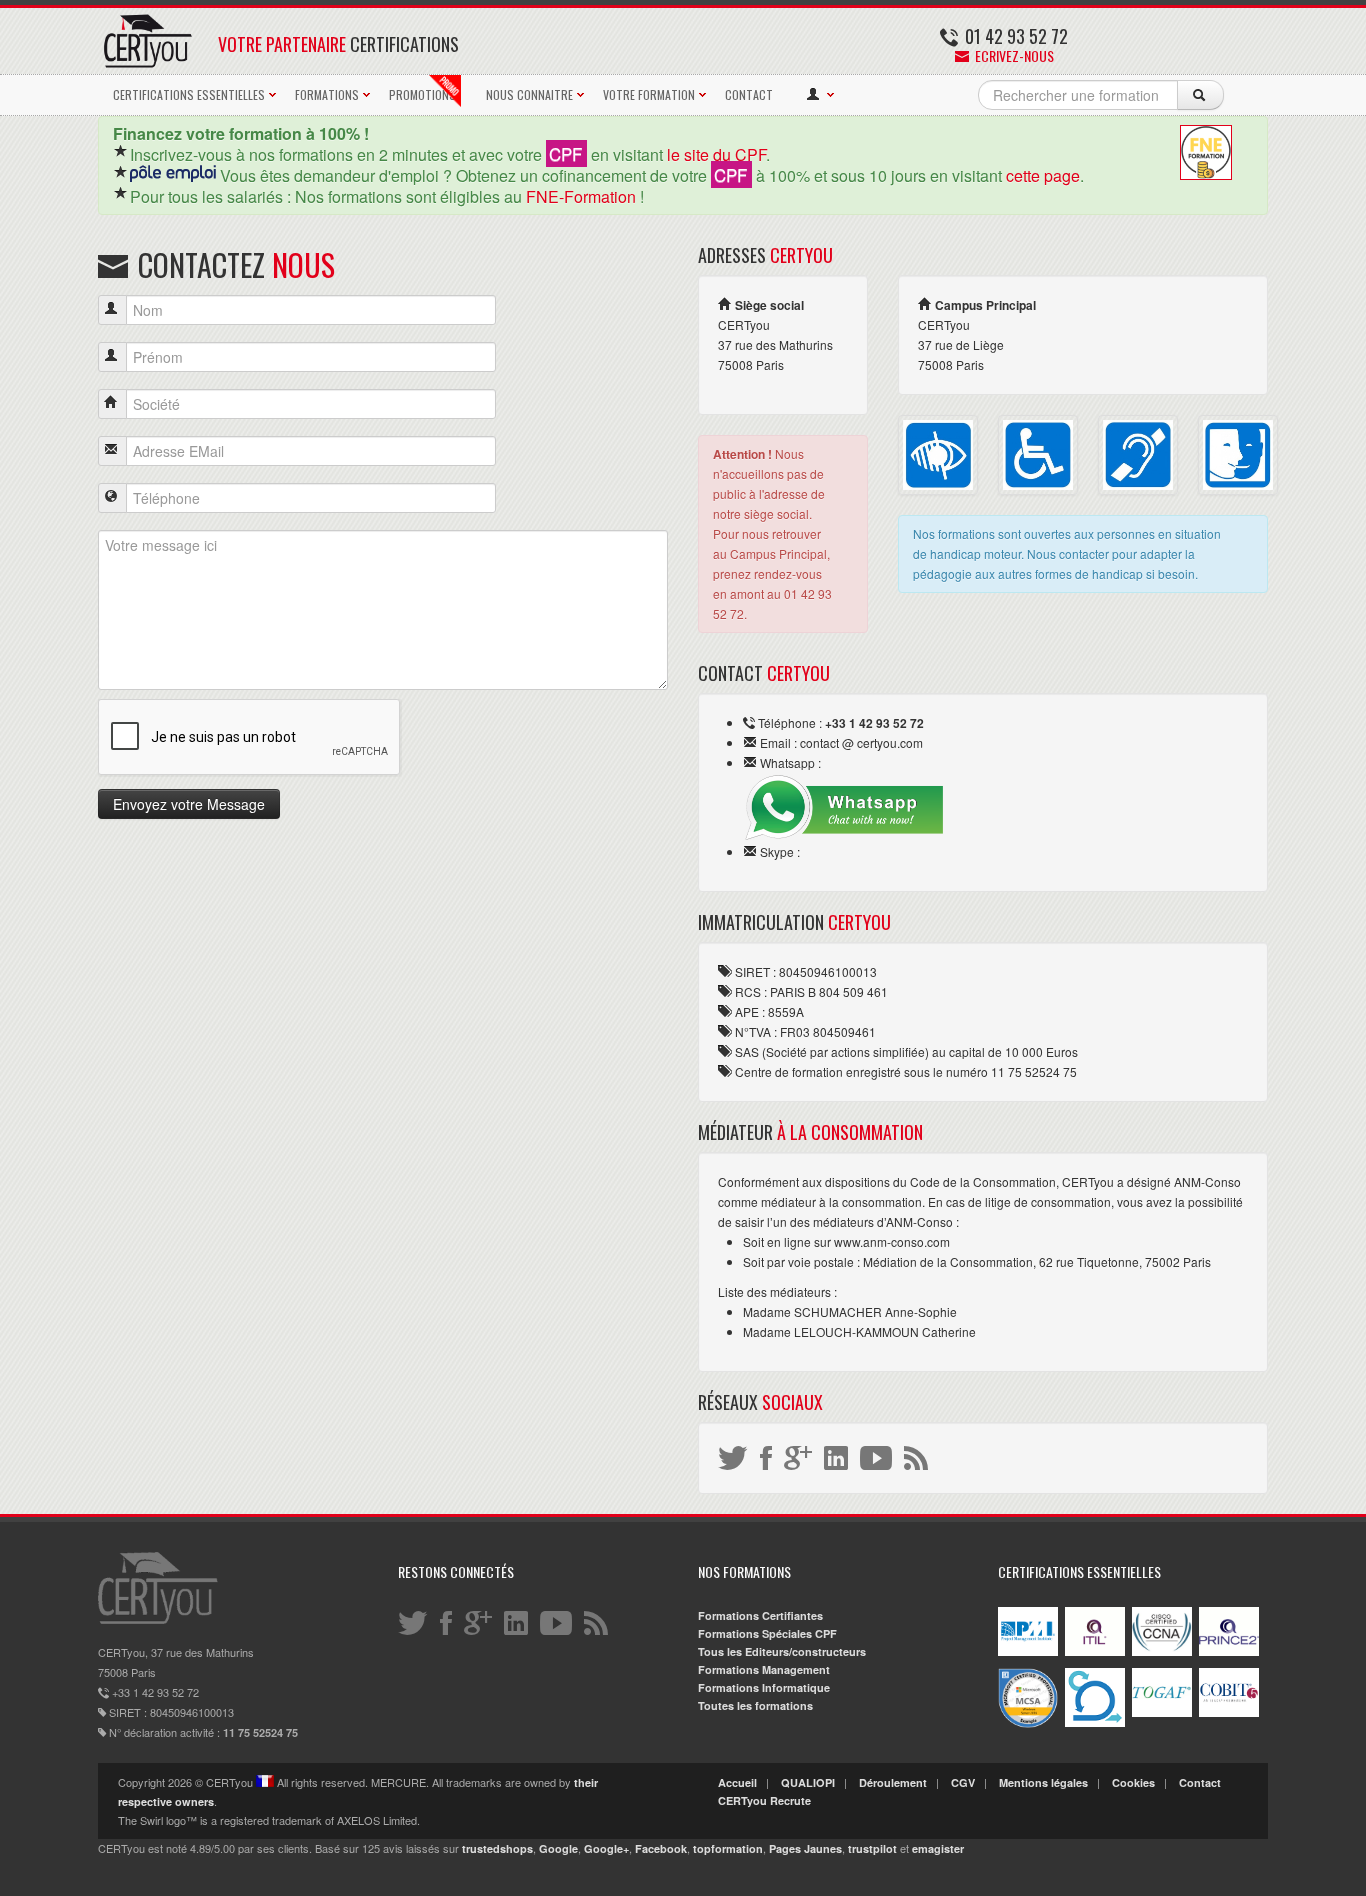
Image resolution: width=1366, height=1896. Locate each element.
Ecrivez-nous (1013, 55)
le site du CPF (716, 154)
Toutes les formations (755, 1705)
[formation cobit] (1229, 1712)
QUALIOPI (808, 1782)
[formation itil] (1095, 1651)
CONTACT (749, 94)
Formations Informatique (764, 1687)
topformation (728, 1848)
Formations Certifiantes (760, 1615)
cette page (1043, 175)
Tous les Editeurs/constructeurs (782, 1651)
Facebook (661, 1848)
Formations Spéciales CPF (767, 1633)
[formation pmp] (1028, 1651)
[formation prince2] (1229, 1651)
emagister (938, 1848)
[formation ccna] (1162, 1651)
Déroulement (893, 1782)
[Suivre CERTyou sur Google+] (799, 1456)
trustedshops (497, 1848)
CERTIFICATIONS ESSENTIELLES (189, 94)
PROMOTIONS (422, 94)
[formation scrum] (1095, 1722)
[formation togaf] (1162, 1712)
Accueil (737, 1782)
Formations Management (764, 1669)
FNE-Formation (581, 196)
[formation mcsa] (1028, 1723)
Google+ (606, 1848)
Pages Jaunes (805, 1848)
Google (558, 1848)
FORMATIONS (327, 94)
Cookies (1133, 1782)
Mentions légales (1043, 1782)
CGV (963, 1782)
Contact (1200, 1782)
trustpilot (872, 1848)
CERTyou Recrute (764, 1800)
